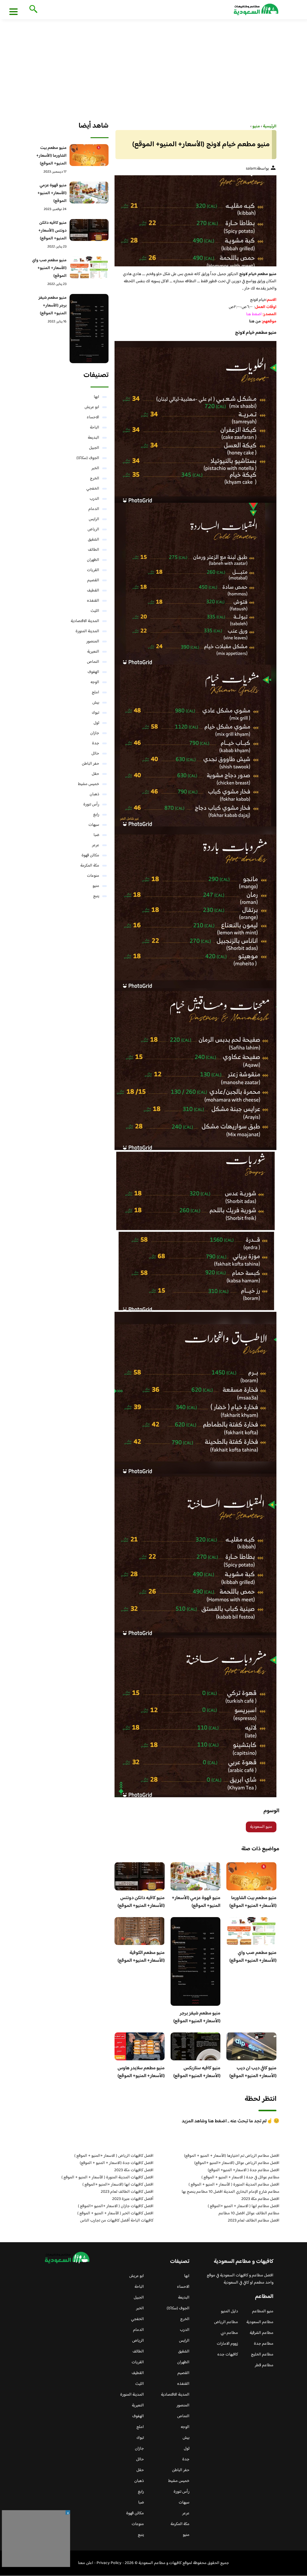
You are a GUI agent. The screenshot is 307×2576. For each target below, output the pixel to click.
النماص (93, 662)
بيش (96, 703)
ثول (96, 723)
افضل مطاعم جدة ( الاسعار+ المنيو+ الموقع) (244, 2170)
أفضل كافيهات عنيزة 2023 (133, 2199)
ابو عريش (92, 407)
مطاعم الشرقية (262, 2333)
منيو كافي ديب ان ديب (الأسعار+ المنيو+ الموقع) (253, 2072)
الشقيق (94, 540)
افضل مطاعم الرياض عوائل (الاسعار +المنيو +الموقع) (237, 2163)
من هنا (255, 322)
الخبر (95, 468)
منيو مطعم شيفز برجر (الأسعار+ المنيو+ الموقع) (197, 2017)
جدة (96, 743)
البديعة (94, 438)
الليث (95, 611)
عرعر (96, 845)
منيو (96, 886)
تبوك (95, 713)
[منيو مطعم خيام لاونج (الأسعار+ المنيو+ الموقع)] (195, 221)
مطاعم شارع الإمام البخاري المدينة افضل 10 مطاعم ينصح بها (231, 2192)
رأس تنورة (91, 805)
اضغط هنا (254, 314)
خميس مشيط (89, 784)
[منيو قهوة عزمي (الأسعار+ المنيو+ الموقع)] (89, 193)
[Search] (32, 10)
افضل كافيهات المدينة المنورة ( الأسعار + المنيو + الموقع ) (107, 2177)
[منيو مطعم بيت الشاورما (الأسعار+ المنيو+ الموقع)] (89, 155)
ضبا (96, 835)
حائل (95, 754)
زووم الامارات (227, 2344)
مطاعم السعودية (260, 2322)
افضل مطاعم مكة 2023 (260, 2199)
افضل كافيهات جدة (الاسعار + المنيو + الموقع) (117, 2163)
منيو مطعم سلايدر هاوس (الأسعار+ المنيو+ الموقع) (141, 2072)
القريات (93, 570)
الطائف (94, 550)
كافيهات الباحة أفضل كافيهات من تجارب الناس (117, 2221)
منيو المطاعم (263, 2311)
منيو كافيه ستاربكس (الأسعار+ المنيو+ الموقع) (197, 2072)
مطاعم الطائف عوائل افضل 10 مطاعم (249, 2213)
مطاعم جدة (264, 2344)
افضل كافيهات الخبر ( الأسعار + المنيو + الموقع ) (115, 2213)
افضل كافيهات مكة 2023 (134, 2170)
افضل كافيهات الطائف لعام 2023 (127, 2192)
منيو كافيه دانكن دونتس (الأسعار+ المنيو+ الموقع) (141, 1902)
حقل (95, 774)
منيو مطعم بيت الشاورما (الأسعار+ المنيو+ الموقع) (253, 1902)
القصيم (93, 580)
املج (95, 692)
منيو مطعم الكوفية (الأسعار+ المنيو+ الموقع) (141, 1957)
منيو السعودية (261, 1827)
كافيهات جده (228, 2355)
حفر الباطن (91, 764)
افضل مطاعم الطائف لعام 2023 (254, 2221)
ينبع (96, 896)
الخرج (95, 479)
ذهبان (94, 794)
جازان (95, 733)
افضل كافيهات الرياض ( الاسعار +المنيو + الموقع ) (114, 2156)
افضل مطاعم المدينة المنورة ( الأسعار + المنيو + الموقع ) (234, 2185)
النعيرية (93, 652)
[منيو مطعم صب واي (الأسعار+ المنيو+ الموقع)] (89, 267)
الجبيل (94, 448)
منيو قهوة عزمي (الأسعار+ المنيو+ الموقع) (196, 1902)
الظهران (93, 560)
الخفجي (93, 489)
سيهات (94, 825)
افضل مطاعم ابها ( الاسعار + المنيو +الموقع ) (244, 2206)
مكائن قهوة (90, 855)
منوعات (93, 876)
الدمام (94, 509)
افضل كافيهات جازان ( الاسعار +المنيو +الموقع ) (116, 2206)
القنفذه (93, 601)
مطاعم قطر (264, 2365)
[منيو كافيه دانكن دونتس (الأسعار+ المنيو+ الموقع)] (89, 230)
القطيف (93, 591)
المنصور (93, 642)
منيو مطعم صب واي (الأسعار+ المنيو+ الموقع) (253, 1957)
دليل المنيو (230, 2311)
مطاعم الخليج (262, 2355)
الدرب (94, 499)
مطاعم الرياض (226, 2322)
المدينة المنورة (87, 631)
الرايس (94, 519)
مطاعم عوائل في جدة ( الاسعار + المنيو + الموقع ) (240, 2177)
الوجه (95, 682)
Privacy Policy (109, 2563)
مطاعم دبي (229, 2333)
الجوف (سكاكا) (88, 458)
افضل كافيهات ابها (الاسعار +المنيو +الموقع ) (118, 2185)
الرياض (93, 529)
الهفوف (93, 672)
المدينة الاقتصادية (85, 621)
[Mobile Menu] (13, 11)
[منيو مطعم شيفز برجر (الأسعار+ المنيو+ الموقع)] (89, 329)
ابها (97, 397)
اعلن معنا (86, 2563)
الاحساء (93, 417)
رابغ (96, 815)
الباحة (95, 428)
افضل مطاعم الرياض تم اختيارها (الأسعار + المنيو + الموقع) (232, 2156)
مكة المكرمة (90, 866)
